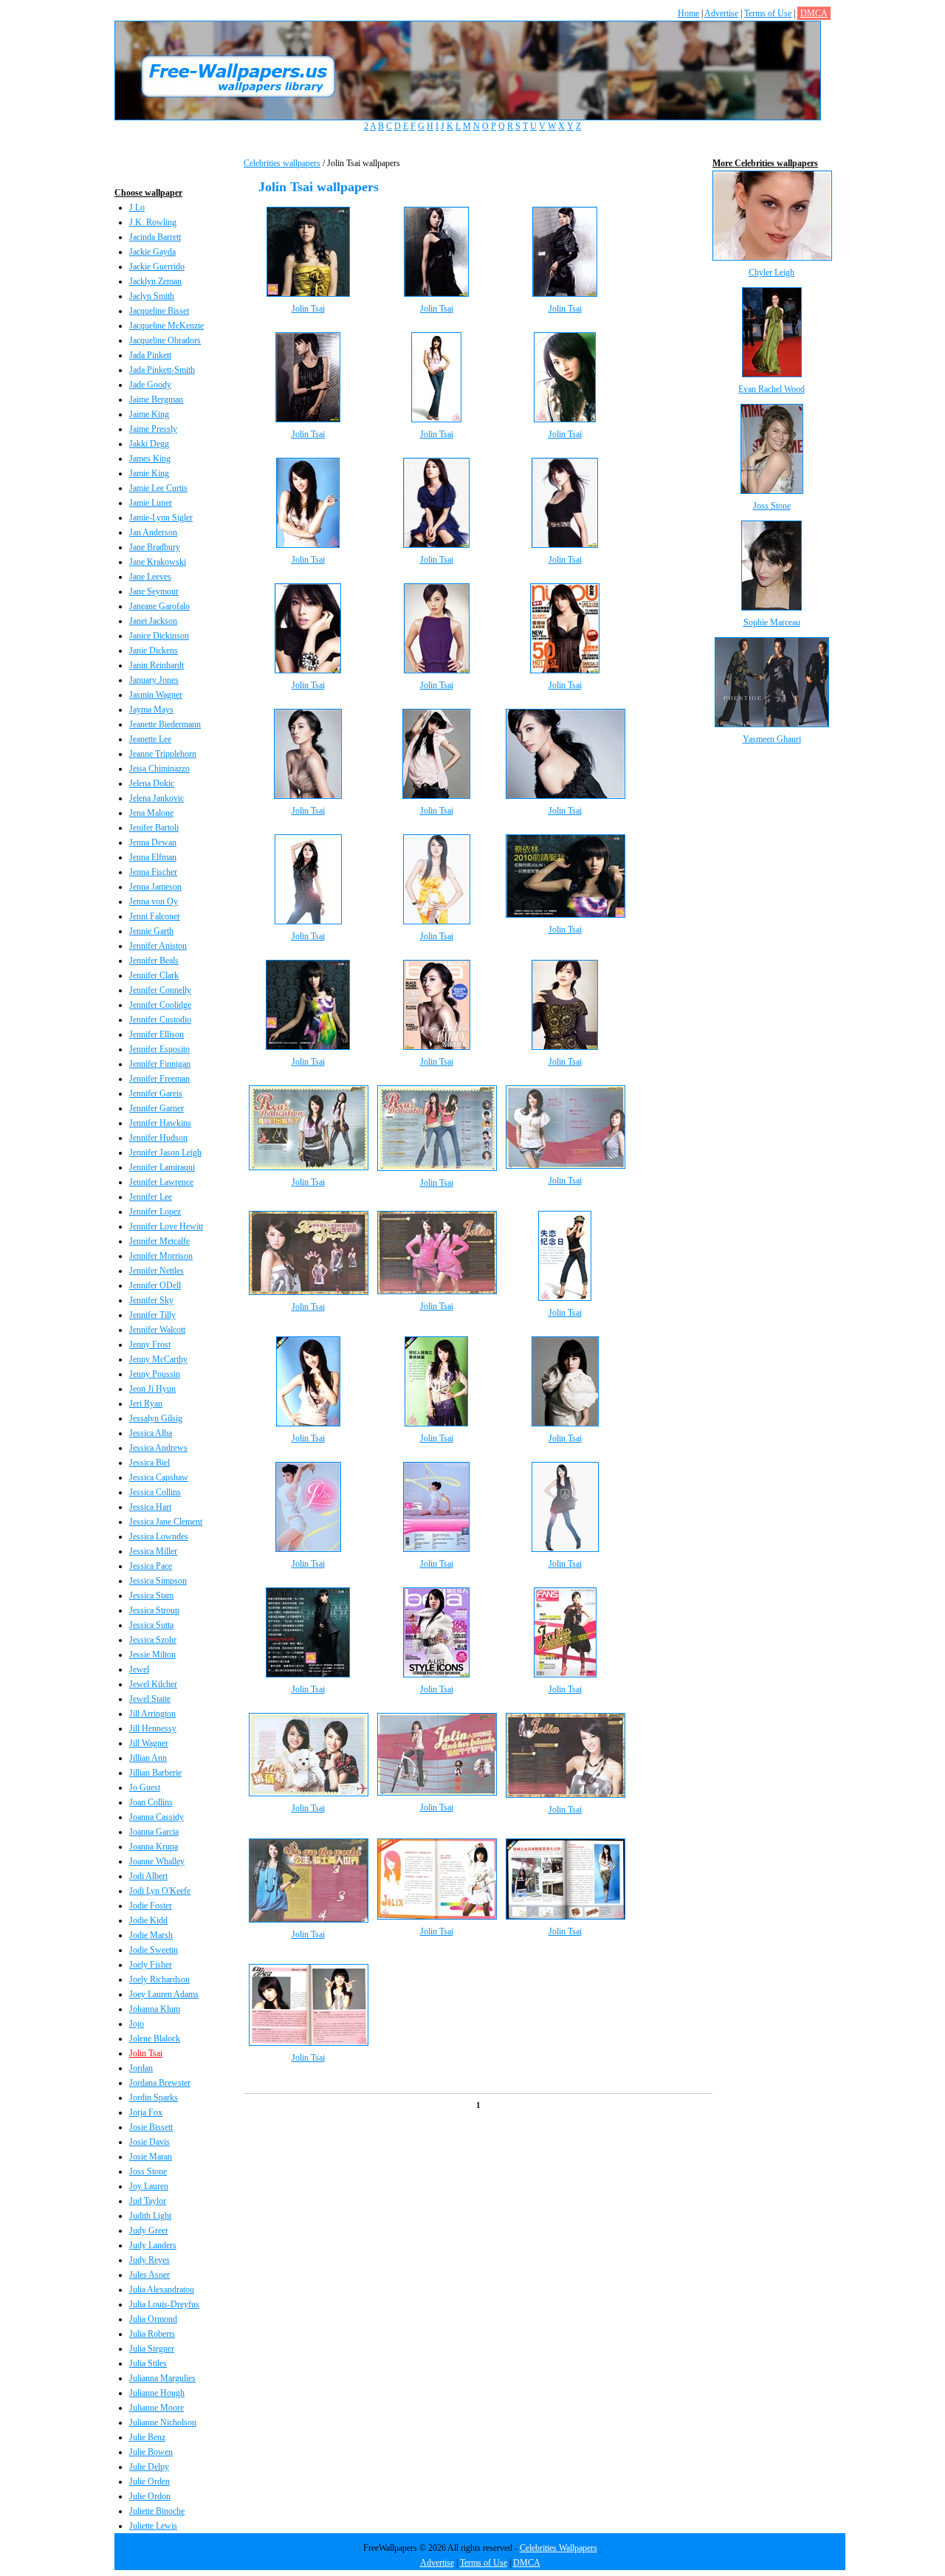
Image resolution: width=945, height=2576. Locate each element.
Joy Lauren (149, 2186)
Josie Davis (150, 2142)
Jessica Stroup (154, 1610)
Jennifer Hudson (158, 1138)
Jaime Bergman (156, 399)
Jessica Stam (151, 1596)
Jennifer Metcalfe (159, 1241)
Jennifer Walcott (157, 1330)
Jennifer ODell (155, 1285)
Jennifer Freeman (159, 1079)
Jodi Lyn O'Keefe (160, 1891)
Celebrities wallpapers (282, 163)
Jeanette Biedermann (165, 724)
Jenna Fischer (153, 872)
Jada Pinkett (150, 355)
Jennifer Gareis (156, 1093)
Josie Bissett (151, 2127)
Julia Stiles (148, 2363)
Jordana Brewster (160, 2083)
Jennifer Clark (154, 975)
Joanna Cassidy (157, 1817)
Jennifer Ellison (157, 1034)
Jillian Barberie (155, 1773)
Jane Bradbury (155, 547)
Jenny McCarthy (158, 1359)
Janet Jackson (153, 621)
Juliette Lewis (153, 2526)
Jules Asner (150, 2275)
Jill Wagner (149, 1743)
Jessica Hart (150, 1507)
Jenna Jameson (155, 887)
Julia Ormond (153, 2319)
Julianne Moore (157, 2408)
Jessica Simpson (158, 1581)
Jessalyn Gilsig (156, 1418)
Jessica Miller (153, 1551)
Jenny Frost (150, 1344)
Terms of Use (768, 13)
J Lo (137, 207)
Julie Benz (147, 2437)
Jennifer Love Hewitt (166, 1226)
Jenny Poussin (155, 1374)
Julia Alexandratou (162, 2290)
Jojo (137, 2024)
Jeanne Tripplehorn (163, 754)
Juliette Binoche (157, 2511)
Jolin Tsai (146, 2053)
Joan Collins (151, 1802)
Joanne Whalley (157, 1861)
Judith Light (150, 2216)
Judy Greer (149, 2230)
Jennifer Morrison (161, 1256)
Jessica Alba (151, 1433)
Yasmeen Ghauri (772, 739)
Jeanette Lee (150, 739)
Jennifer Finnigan (160, 1064)
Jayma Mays (151, 710)
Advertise (721, 13)
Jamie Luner (151, 503)
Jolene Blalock (155, 2039)
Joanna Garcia (154, 1832)
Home (688, 13)
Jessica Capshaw (159, 1477)
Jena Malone (151, 813)
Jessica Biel (150, 1463)
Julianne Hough (157, 2393)
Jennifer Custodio (160, 1020)
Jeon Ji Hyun (152, 1389)
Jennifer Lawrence (161, 1182)
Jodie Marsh (151, 1935)
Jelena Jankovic (157, 798)
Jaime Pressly (153, 429)
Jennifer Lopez (155, 1212)
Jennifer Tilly (152, 1315)
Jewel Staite (150, 1699)
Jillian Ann (148, 1758)
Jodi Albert (148, 1876)
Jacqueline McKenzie (166, 326)
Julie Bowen (151, 2452)
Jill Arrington (152, 1714)
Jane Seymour (154, 591)
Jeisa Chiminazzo (159, 769)
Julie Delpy (149, 2467)
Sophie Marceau (772, 622)
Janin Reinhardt (157, 665)
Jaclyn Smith (152, 296)
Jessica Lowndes (159, 1536)
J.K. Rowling (153, 222)
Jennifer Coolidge (160, 1005)
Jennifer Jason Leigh (165, 1153)
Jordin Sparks (154, 2098)
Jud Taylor (148, 2201)
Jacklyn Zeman (155, 281)
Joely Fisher (151, 1965)
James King (150, 458)
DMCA (814, 13)
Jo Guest (145, 1787)
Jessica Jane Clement (166, 1522)
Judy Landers (153, 2245)
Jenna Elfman (153, 857)
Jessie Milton (152, 1655)
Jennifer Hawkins (160, 1123)
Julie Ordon (150, 2496)
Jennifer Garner (157, 1108)
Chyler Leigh (772, 272)
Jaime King (149, 414)
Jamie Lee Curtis (158, 488)
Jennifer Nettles (157, 1271)
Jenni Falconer (155, 916)
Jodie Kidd (148, 1920)
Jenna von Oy (154, 901)
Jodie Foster (151, 1906)
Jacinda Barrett (155, 237)
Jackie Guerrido (157, 267)
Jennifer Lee (151, 1197)
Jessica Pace (151, 1566)
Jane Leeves (150, 577)
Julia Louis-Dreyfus (164, 2304)
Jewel (139, 1669)
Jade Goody (150, 385)
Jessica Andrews (158, 1448)
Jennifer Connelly (160, 990)
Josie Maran (151, 2157)
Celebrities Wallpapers (559, 2548)
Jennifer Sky (151, 1300)
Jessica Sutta (151, 1625)
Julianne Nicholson (163, 2422)
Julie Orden (150, 2481)
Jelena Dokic (152, 783)
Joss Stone (148, 2171)
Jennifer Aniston (158, 946)
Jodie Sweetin (154, 1950)
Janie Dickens (154, 650)
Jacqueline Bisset (159, 311)
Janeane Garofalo (159, 606)
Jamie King (149, 473)
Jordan (141, 2068)
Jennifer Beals (154, 961)
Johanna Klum (155, 2009)
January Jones (154, 680)
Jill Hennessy (153, 1728)
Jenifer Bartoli (154, 828)
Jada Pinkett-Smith (162, 370)
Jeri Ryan (146, 1404)
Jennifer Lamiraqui (162, 1167)
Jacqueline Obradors (165, 340)
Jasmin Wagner (156, 695)
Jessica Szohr (153, 1640)
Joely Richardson (159, 1979)
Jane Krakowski (158, 562)
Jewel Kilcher (153, 1684)
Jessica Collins (155, 1492)
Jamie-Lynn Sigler (161, 518)
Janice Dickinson (159, 636)
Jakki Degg (149, 444)
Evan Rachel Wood (772, 389)
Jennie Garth (151, 931)
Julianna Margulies (162, 2378)
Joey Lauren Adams (164, 1994)
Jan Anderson (153, 532)
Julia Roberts (152, 2334)
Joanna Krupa (154, 1847)
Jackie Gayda (152, 252)
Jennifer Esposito (159, 1049)
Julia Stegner (152, 2349)
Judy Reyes (150, 2260)
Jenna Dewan (153, 842)
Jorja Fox (146, 2112)
